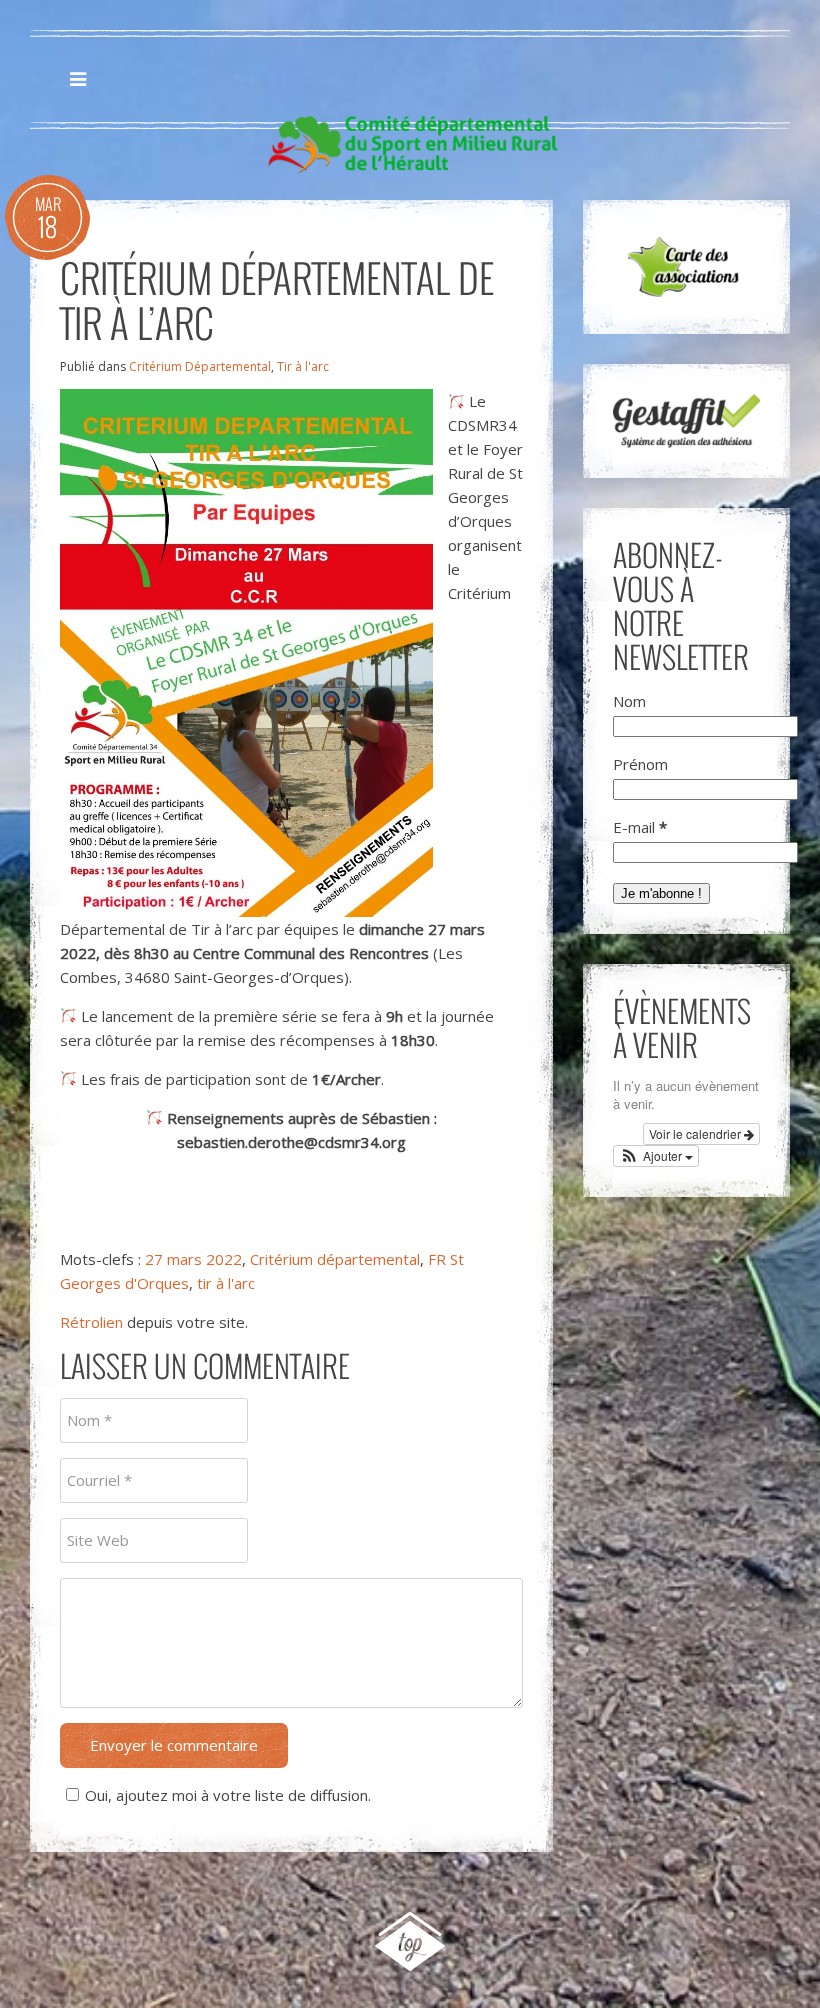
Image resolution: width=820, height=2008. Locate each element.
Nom (629, 701)
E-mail (640, 827)
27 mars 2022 (193, 1259)
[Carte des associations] (686, 267)
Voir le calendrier (696, 1133)
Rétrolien (91, 1322)
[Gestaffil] (686, 421)
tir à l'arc (226, 1283)
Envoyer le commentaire (174, 1745)
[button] (656, 1156)
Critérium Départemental (200, 366)
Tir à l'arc (303, 366)
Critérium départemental (335, 1259)
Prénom (640, 764)
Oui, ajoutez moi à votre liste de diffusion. (228, 1795)
